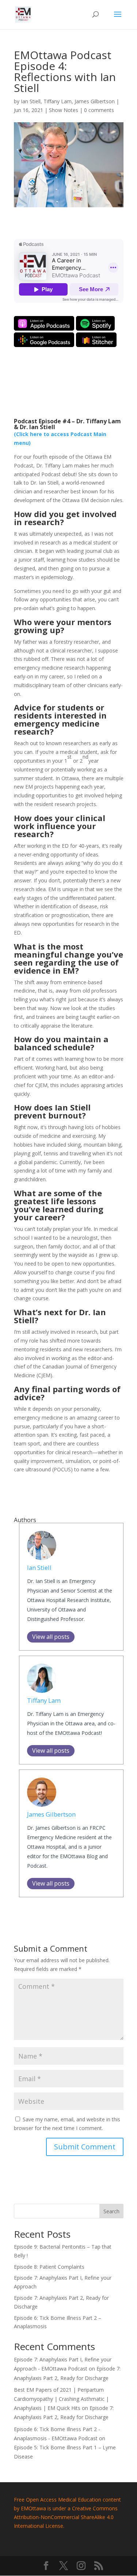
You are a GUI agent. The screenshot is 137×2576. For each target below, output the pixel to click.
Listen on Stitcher (96, 340)
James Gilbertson (95, 101)
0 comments (99, 110)
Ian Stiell (31, 101)
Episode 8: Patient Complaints (49, 2267)
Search (111, 2211)
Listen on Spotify (95, 323)
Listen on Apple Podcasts (44, 323)
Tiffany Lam (58, 101)
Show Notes (64, 110)
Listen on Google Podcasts (44, 340)
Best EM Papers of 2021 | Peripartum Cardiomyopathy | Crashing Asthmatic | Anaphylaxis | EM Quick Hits (61, 2399)
